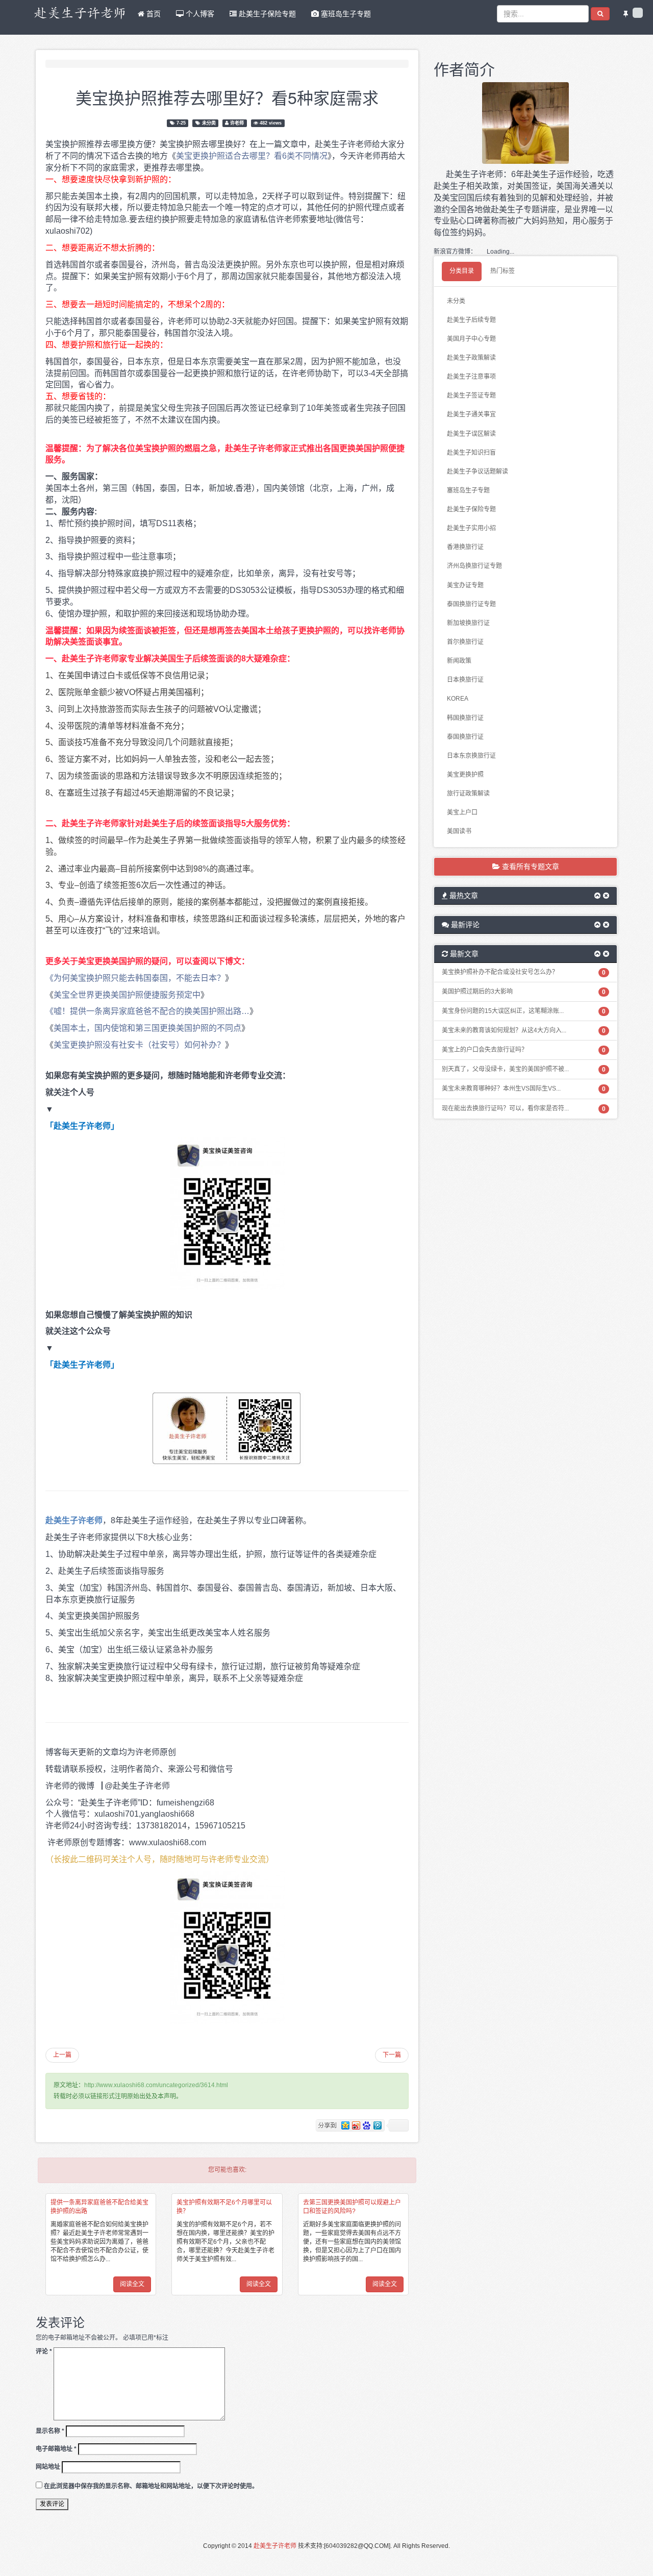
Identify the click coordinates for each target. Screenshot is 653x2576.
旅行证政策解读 (468, 794)
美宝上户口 (462, 812)
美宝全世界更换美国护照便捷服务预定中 (127, 995)
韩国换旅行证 (465, 718)
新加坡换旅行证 (468, 623)
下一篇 (392, 2055)
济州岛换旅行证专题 (474, 566)
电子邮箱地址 (56, 2449)
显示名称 (50, 2431)
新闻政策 (459, 661)
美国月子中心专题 (471, 339)
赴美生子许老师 (275, 2546)
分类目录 (462, 271)
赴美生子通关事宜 (471, 414)
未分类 (209, 123)
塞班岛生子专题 (345, 14)
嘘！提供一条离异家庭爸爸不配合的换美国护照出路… (152, 1011)
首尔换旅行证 (465, 642)
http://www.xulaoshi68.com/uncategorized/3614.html (156, 2085)
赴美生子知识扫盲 (471, 453)
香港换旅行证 (465, 547)
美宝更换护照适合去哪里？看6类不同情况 (252, 156)
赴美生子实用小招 (471, 528)
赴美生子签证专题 (471, 395)
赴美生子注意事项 (471, 377)
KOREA (458, 699)
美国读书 (459, 831)
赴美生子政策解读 (471, 358)
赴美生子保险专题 (266, 14)
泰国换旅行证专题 (471, 604)
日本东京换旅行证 (471, 756)
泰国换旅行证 (465, 737)
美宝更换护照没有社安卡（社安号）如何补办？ (139, 1045)
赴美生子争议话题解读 (478, 472)
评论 (44, 2351)
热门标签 (503, 271)
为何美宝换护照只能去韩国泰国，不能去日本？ (139, 978)
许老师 (237, 123)
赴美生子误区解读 (471, 434)
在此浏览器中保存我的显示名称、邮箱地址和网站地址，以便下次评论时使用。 (151, 2486)
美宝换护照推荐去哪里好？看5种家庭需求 (227, 97)
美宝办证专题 (465, 585)
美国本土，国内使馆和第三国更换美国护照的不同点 (147, 1028)
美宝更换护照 (465, 775)
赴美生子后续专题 (471, 320)
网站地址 (48, 2467)
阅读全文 (132, 2284)
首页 (153, 14)
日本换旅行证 (465, 680)
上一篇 (62, 2055)
